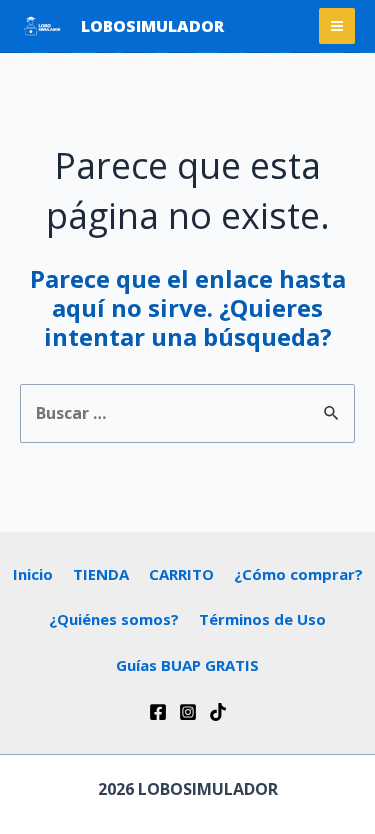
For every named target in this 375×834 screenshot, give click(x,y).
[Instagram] (188, 712)
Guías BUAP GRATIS (187, 665)
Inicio (33, 574)
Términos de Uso (262, 619)
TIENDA (101, 574)
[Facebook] (158, 712)
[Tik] (218, 712)
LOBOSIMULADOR (152, 26)
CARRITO (181, 574)
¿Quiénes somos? (114, 619)
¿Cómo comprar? (298, 574)
